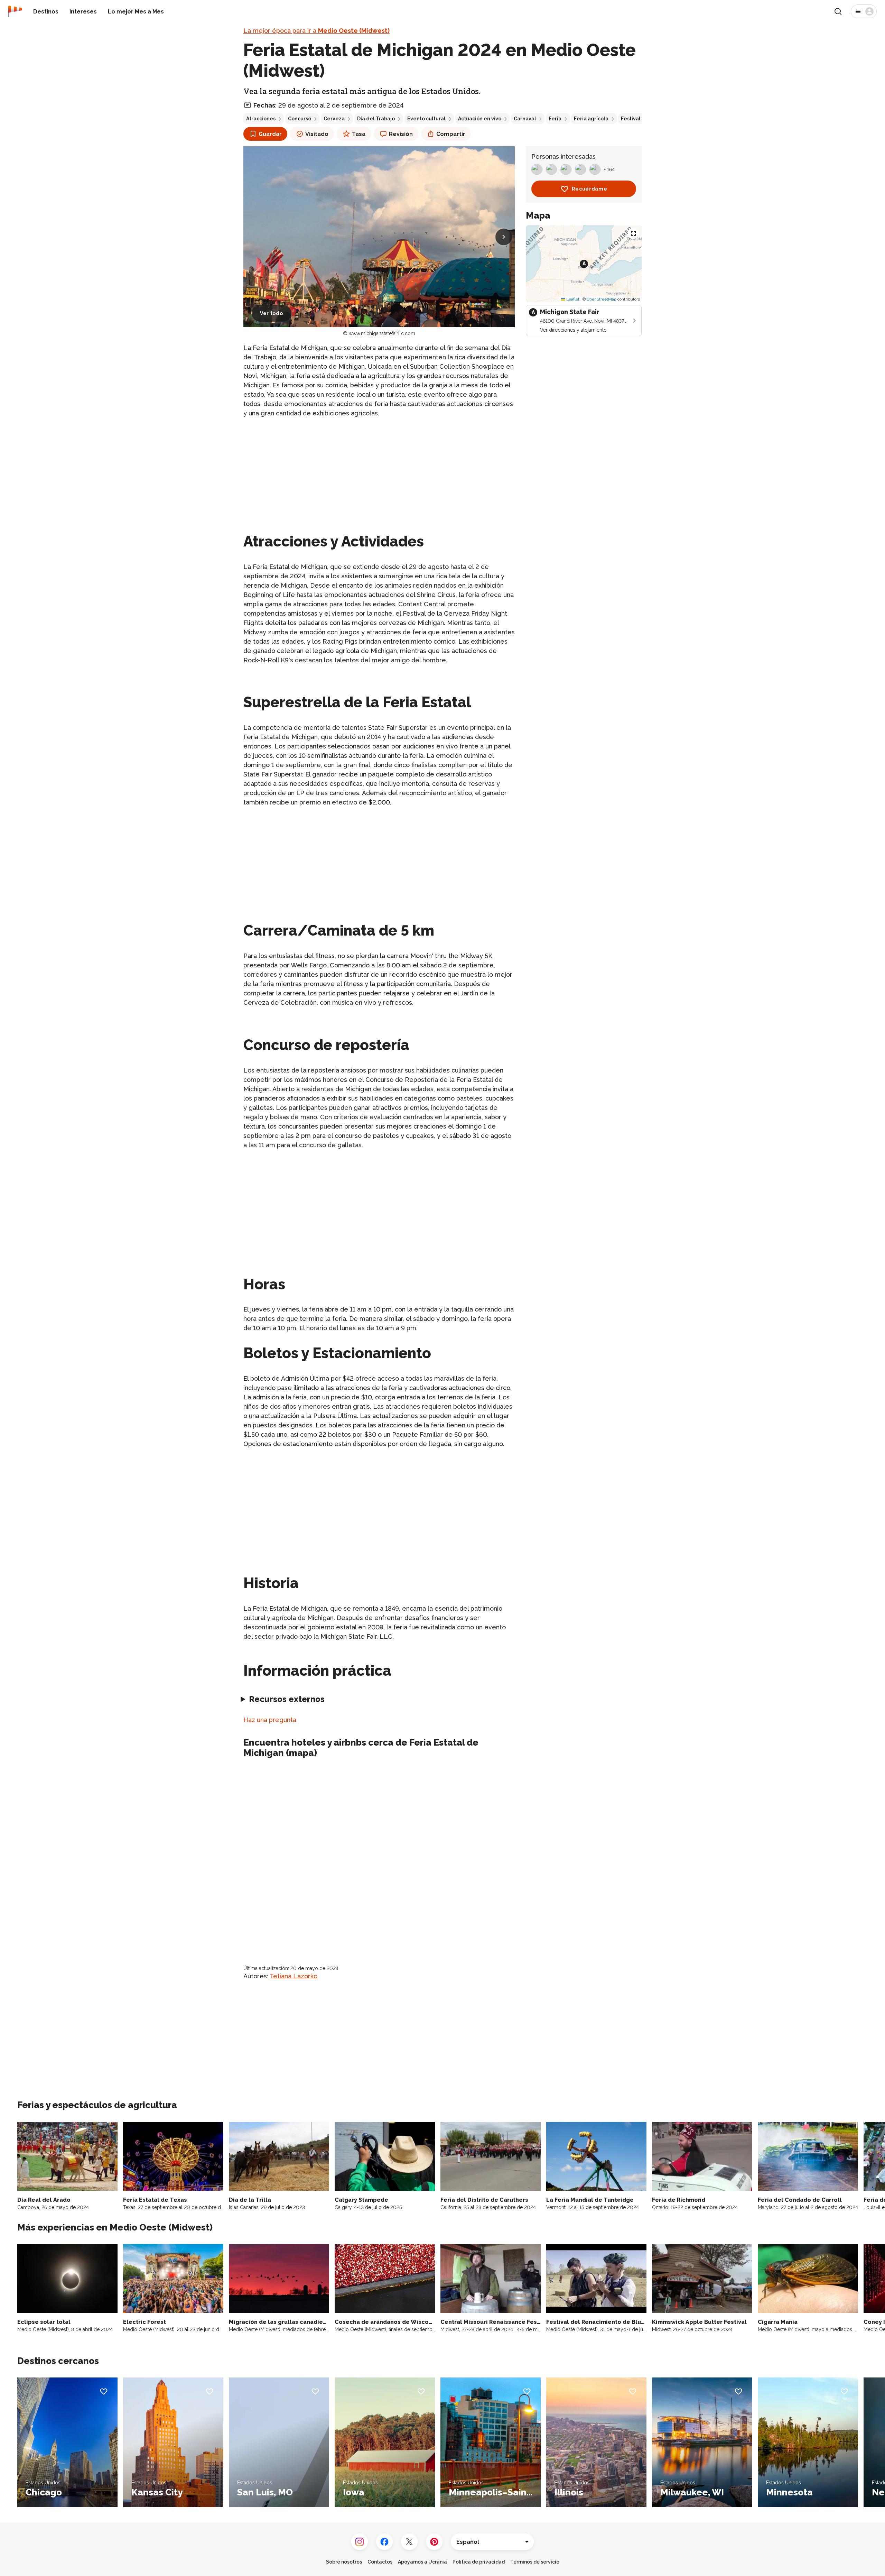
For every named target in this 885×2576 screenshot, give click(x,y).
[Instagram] (360, 2542)
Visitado (317, 134)
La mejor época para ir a (316, 31)
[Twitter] (409, 2542)
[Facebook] (384, 2542)
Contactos (380, 2562)
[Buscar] (838, 11)
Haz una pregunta (270, 1720)
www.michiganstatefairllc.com (382, 333)
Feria (555, 119)
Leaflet (572, 299)
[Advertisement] (379, 472)
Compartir (451, 134)
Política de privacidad (479, 2562)
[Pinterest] (434, 2542)
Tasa (359, 134)
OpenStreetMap (602, 299)
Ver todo (272, 313)
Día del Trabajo (376, 119)
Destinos (46, 12)
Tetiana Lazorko (294, 1976)
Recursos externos (287, 1699)
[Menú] (864, 11)
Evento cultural (426, 119)
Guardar (270, 134)
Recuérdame (590, 189)
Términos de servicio (535, 2562)
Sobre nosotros (344, 2562)
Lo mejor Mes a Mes (136, 12)
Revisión (401, 134)
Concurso (300, 119)
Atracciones (261, 119)
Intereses (83, 12)
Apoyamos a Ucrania (422, 2562)
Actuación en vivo (480, 119)
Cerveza (334, 119)
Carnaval (525, 119)
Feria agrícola (591, 119)
